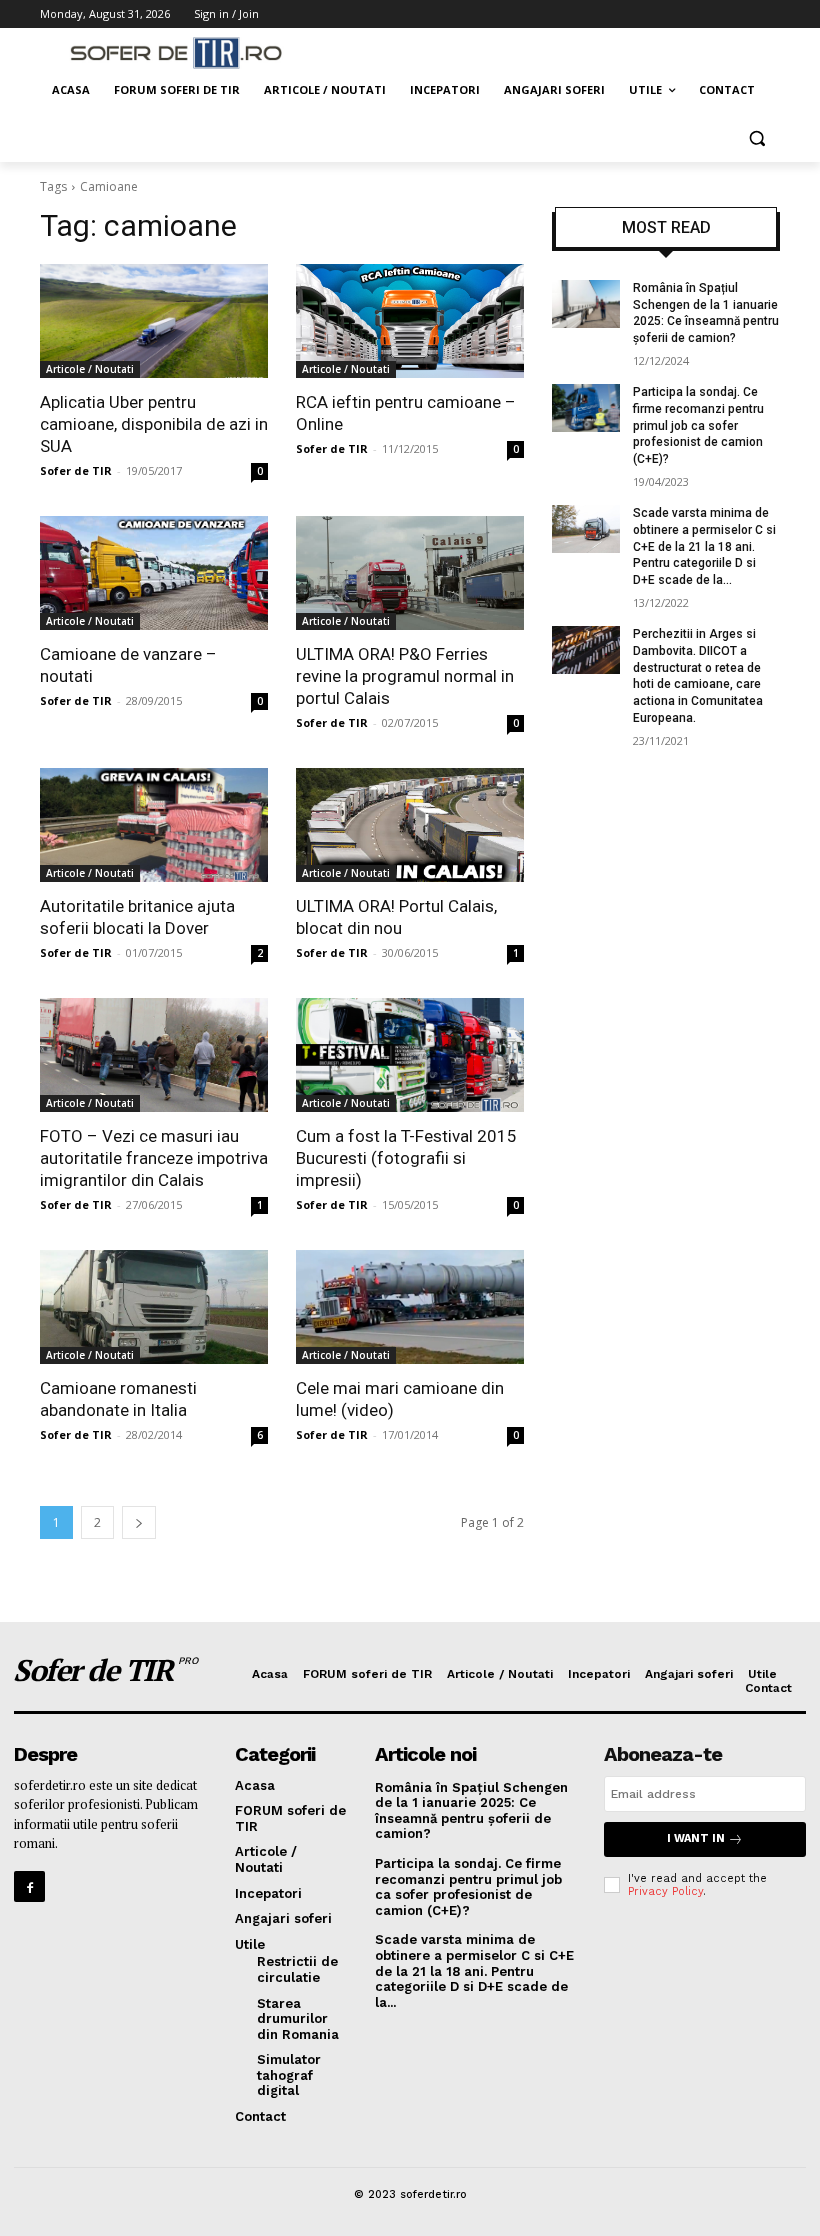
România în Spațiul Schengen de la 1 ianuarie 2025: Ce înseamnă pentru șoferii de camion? (471, 1811)
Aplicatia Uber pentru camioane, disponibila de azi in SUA (154, 424)
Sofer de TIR (76, 470)
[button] (756, 138)
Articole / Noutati (90, 369)
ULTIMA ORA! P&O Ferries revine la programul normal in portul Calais (405, 676)
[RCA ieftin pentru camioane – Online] (410, 321)
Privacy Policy (665, 1891)
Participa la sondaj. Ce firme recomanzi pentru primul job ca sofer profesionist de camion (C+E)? (698, 425)
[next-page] (139, 1522)
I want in (696, 1838)
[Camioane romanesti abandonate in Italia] (154, 1307)
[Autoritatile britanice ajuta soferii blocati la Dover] (154, 825)
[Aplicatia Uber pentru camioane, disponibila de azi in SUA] (154, 321)
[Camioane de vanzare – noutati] (154, 573)
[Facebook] (29, 1886)
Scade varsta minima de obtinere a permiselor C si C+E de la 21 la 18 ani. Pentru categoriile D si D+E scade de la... (704, 546)
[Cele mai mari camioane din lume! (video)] (410, 1307)
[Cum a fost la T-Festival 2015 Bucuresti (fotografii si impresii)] (410, 1055)
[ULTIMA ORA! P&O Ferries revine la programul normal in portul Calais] (410, 573)
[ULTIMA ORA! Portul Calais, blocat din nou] (410, 825)
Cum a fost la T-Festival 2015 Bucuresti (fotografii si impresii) (406, 1158)
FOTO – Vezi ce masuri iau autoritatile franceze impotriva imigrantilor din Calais (154, 1158)
